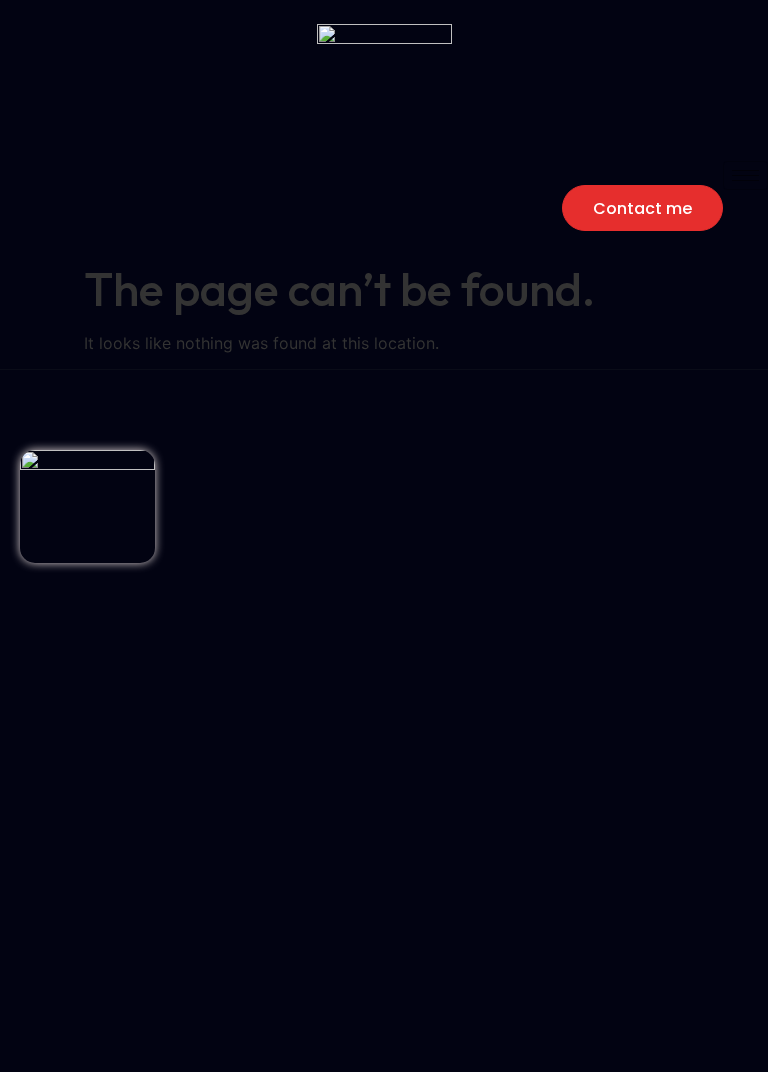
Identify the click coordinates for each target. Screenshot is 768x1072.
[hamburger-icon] (745, 175)
